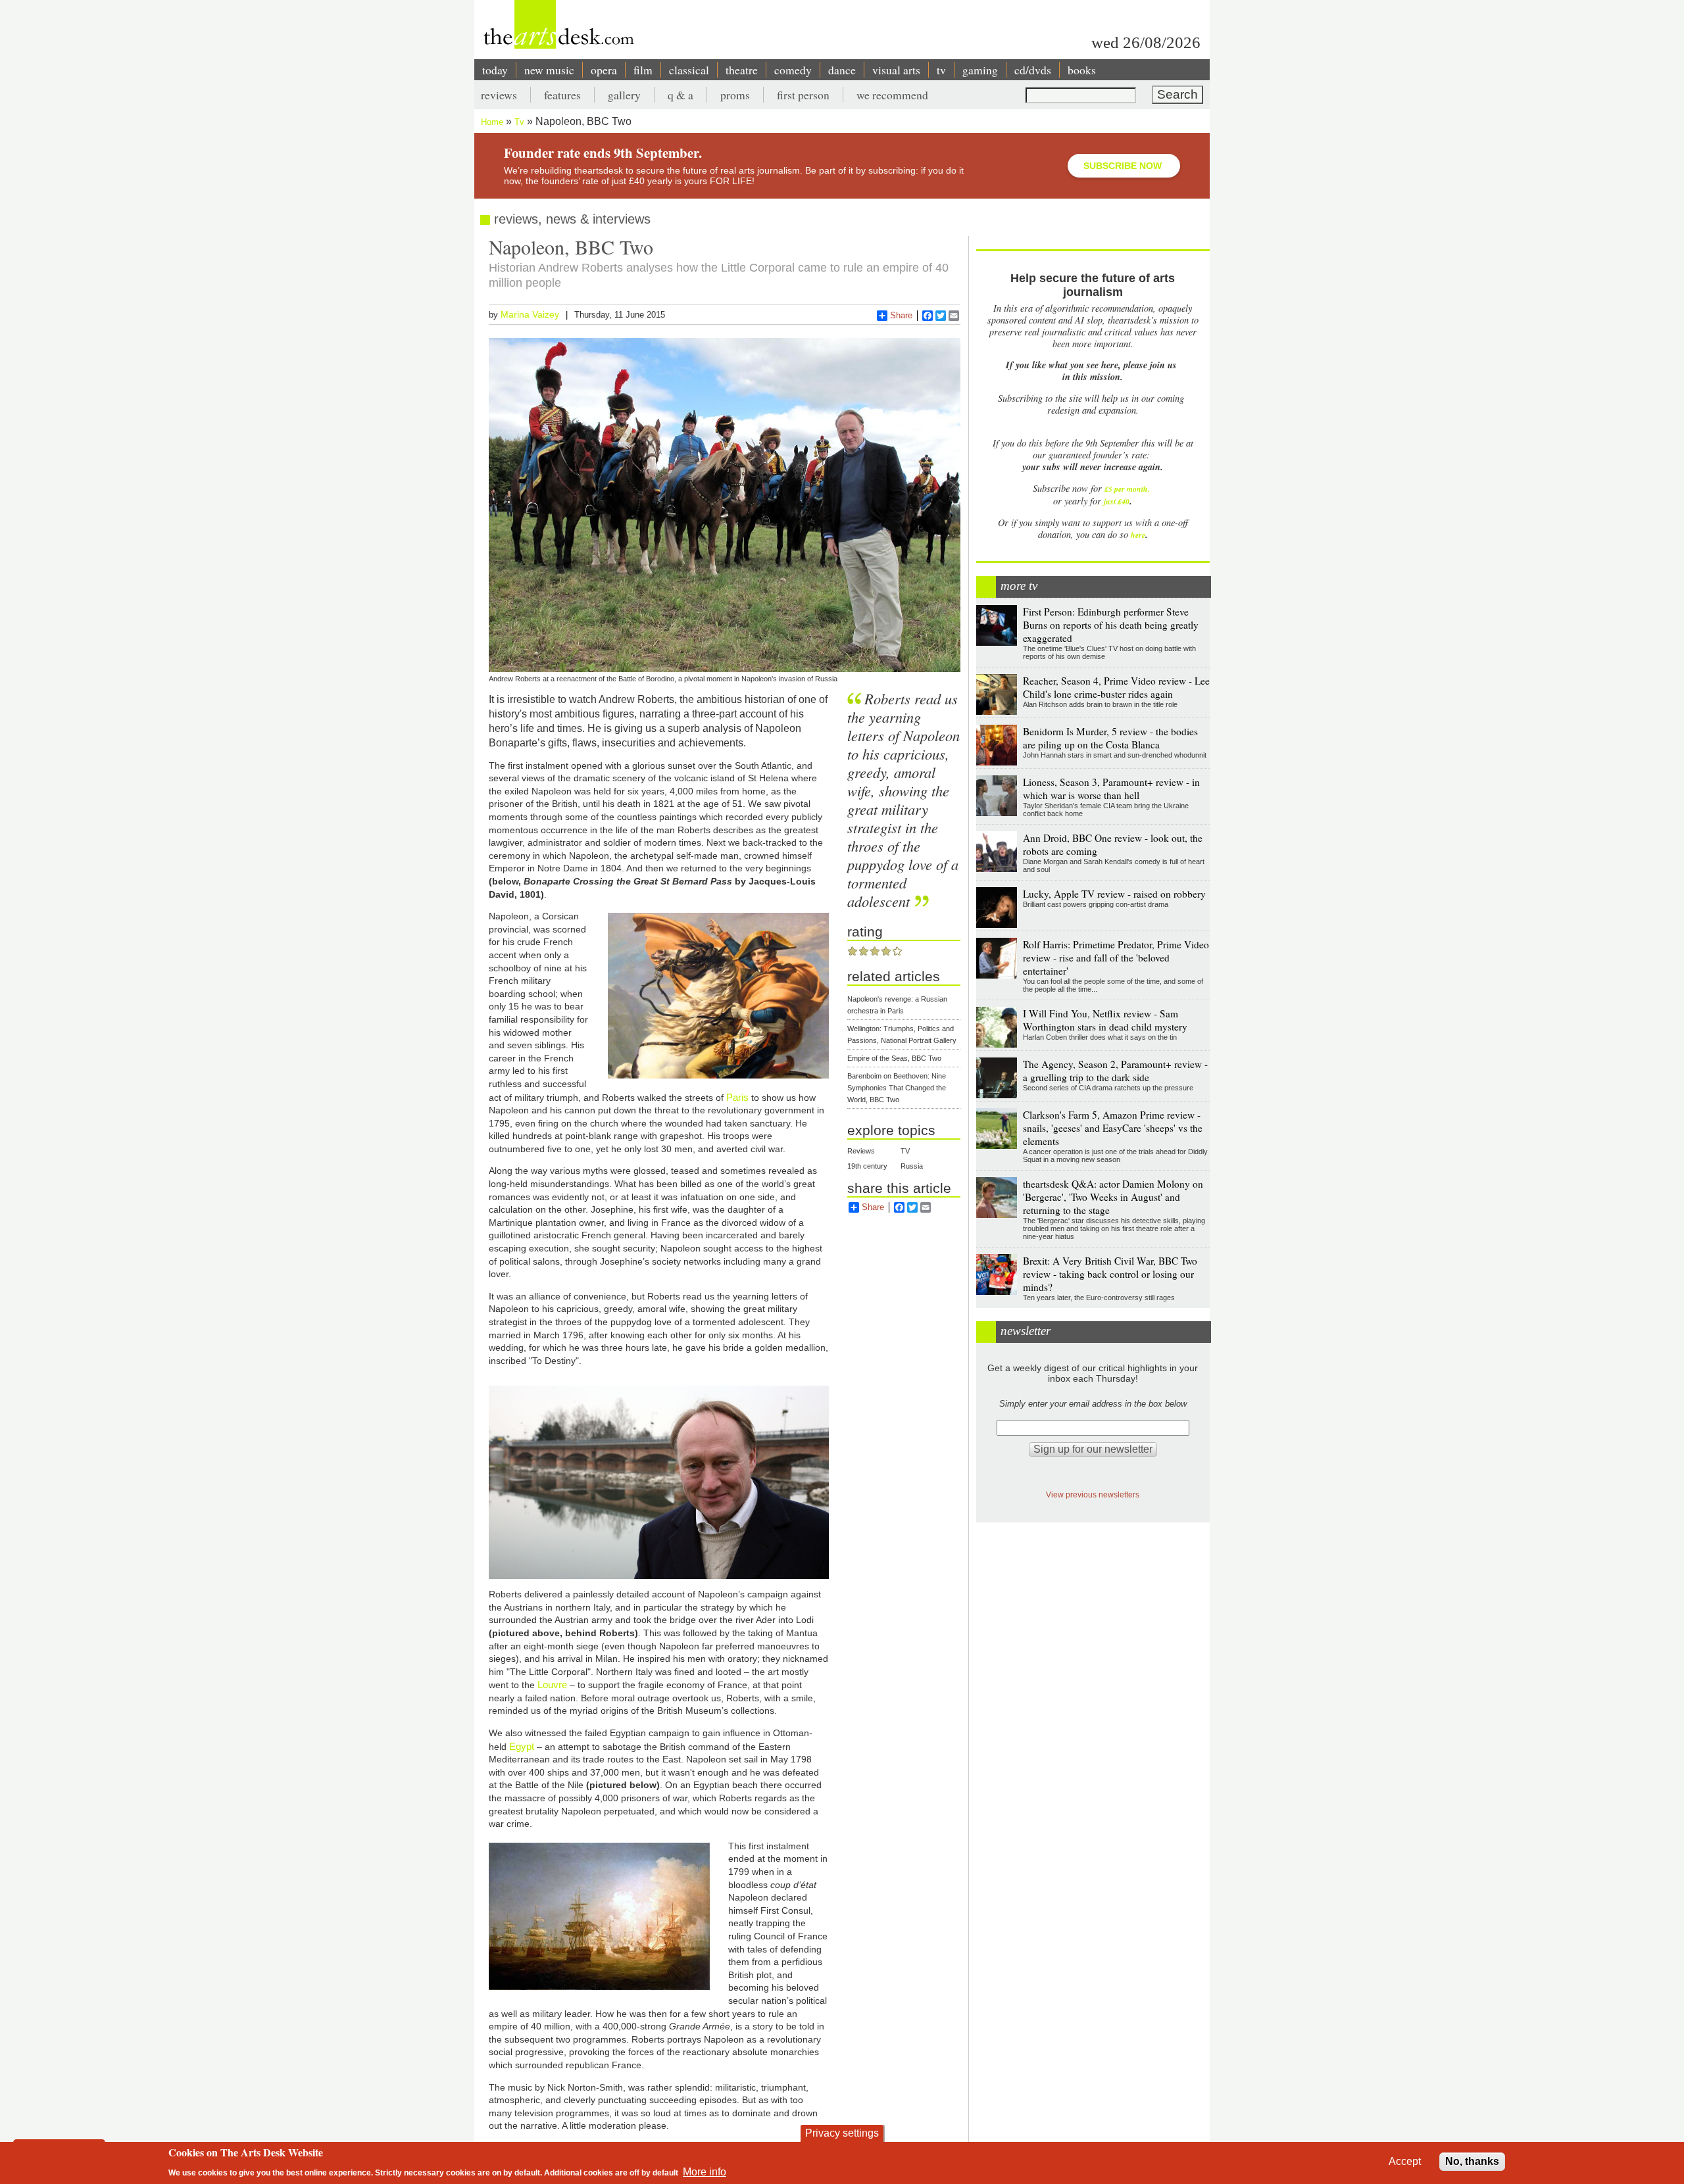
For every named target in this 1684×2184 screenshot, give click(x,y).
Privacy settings (842, 2133)
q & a (681, 95)
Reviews (861, 1151)
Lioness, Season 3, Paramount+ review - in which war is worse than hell (1111, 789)
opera (604, 70)
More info (705, 2171)
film (643, 70)
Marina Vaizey (530, 314)
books (1082, 70)
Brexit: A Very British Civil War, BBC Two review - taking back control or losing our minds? (1110, 1274)
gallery (624, 95)
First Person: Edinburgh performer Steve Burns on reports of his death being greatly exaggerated (1111, 625)
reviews (499, 95)
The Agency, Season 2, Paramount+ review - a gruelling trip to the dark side (1115, 1071)
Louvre (552, 1685)
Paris (737, 1097)
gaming (980, 70)
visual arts (896, 70)
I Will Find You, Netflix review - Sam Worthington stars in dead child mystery (1105, 1020)
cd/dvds (1033, 70)
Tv (519, 122)
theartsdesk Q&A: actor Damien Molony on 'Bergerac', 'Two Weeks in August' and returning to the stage (1113, 1197)
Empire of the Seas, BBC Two (894, 1058)
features (562, 95)
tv (941, 70)
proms (735, 95)
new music (549, 70)
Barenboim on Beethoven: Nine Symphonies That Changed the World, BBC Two (897, 1088)
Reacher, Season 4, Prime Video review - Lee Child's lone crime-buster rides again (1116, 687)
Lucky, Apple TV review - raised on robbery (1114, 894)
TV (905, 1151)
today (495, 70)
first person (803, 95)
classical (689, 70)
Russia (912, 1166)
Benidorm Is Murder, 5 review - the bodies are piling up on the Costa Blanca (1110, 738)
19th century (867, 1166)
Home (492, 122)
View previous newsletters (1093, 1494)
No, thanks (1472, 2161)
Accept (1405, 2161)
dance (842, 70)
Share (901, 315)
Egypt (522, 1746)
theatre (742, 70)
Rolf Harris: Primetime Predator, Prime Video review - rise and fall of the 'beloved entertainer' (1116, 958)
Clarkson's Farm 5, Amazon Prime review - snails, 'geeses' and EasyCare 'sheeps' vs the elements (1113, 1128)
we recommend (892, 95)
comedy (793, 70)
